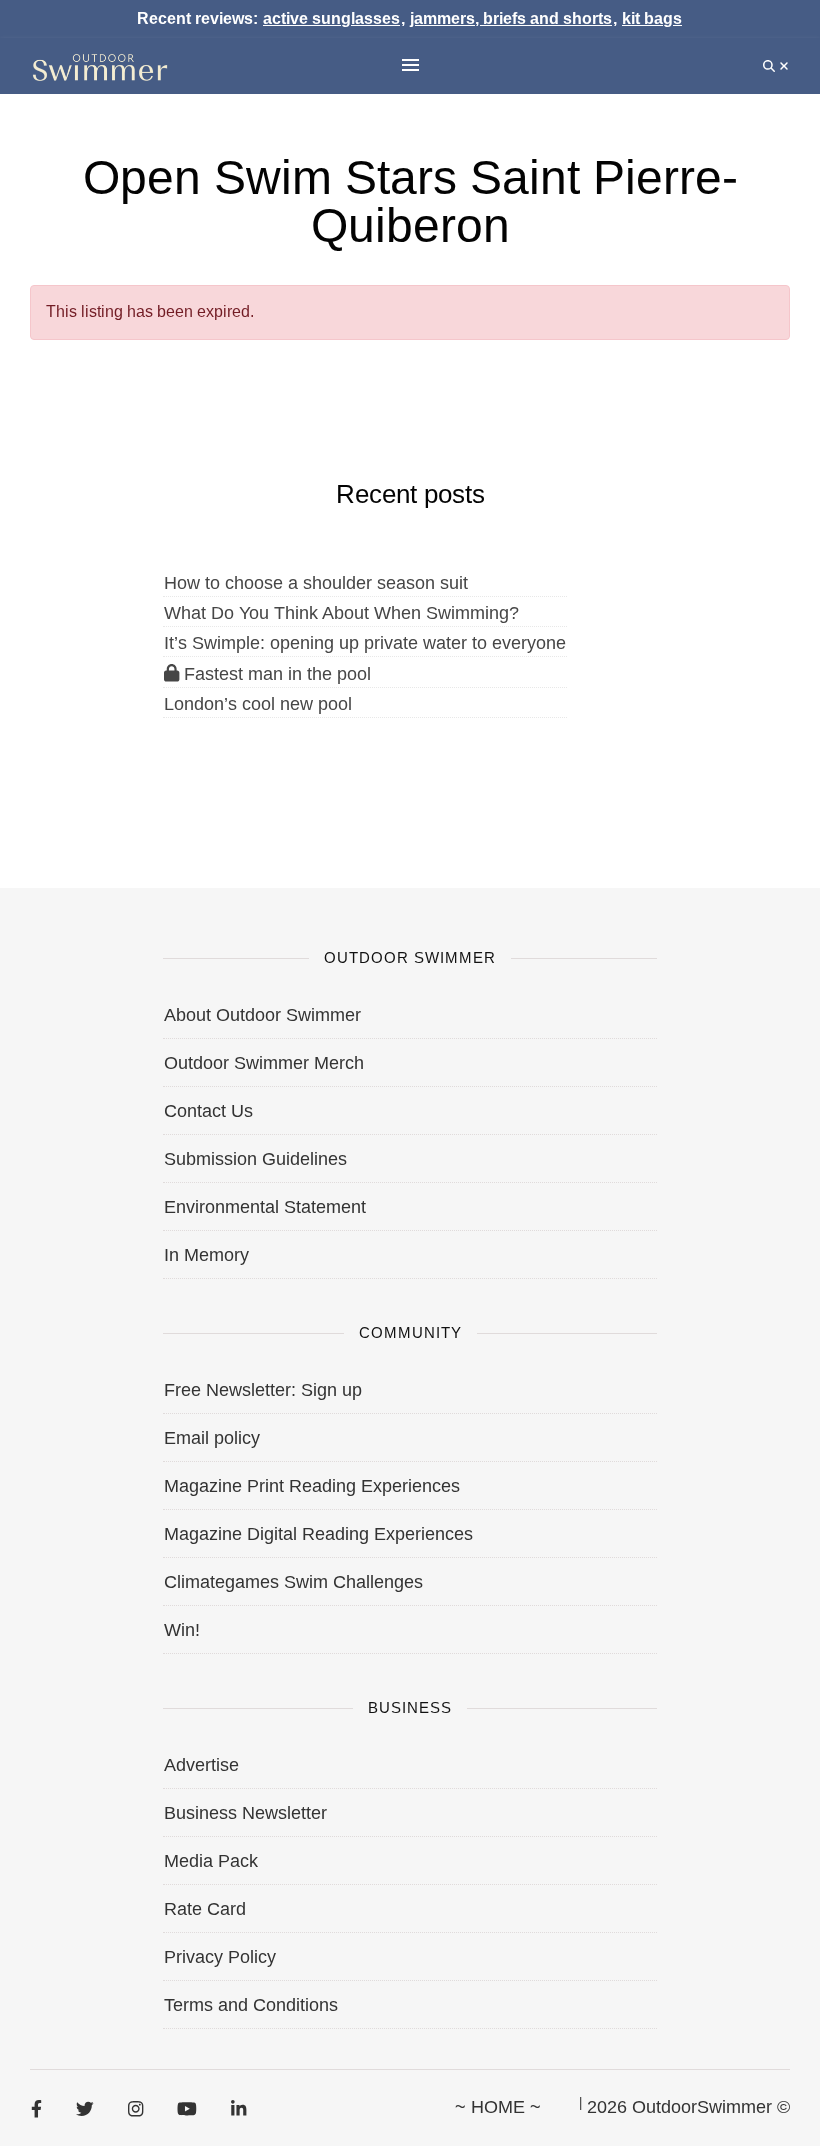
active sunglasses (331, 18)
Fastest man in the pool (275, 674)
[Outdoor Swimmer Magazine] (100, 66)
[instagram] (135, 2108)
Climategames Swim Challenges (293, 1582)
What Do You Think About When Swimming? (341, 613)
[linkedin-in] (238, 2108)
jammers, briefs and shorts (511, 18)
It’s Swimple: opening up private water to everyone (365, 643)
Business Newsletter (245, 1813)
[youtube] (187, 2108)
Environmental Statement (265, 1207)
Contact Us (208, 1111)
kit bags (652, 18)
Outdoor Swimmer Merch (264, 1063)
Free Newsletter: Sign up (263, 1390)
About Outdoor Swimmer (262, 1015)
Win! (182, 1630)
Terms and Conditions (251, 2005)
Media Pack (211, 1861)
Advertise (201, 1765)
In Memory (206, 1255)
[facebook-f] (36, 2108)
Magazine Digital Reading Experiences (318, 1534)
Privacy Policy (220, 1957)
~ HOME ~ (498, 2107)
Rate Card (205, 1909)
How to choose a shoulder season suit (316, 583)
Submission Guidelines (255, 1159)
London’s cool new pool (258, 704)
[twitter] (85, 2108)
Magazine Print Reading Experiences (312, 1486)
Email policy (212, 1438)
